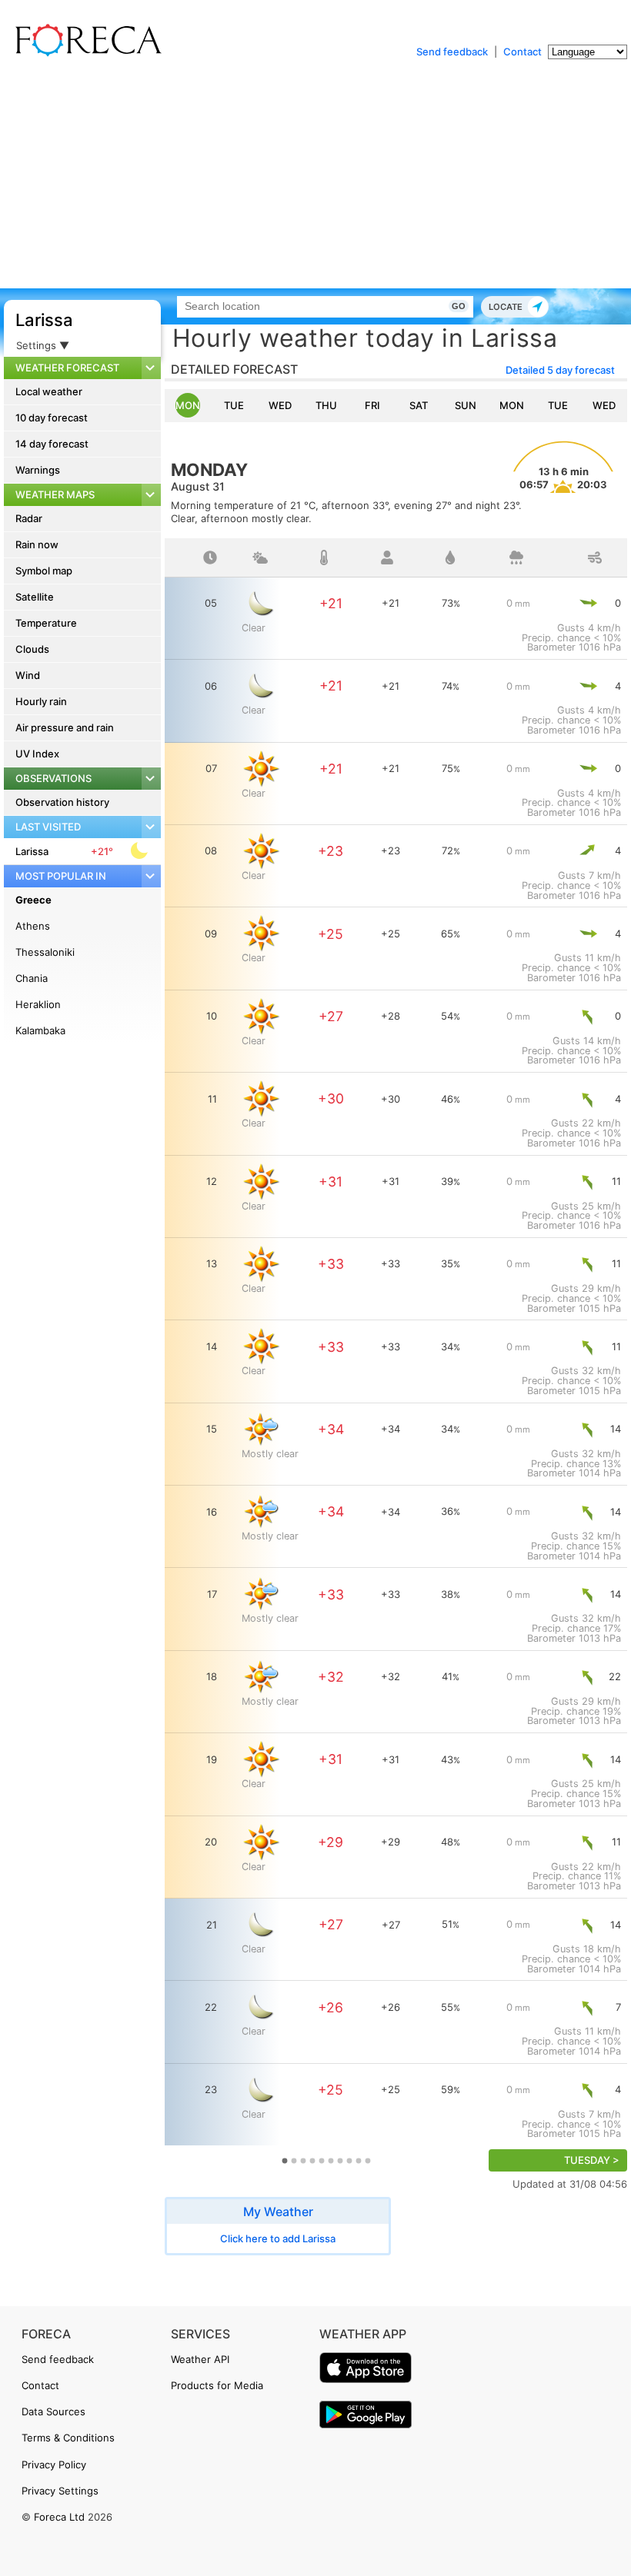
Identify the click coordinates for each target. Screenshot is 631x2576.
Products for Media (217, 2385)
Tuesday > (592, 2160)
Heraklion (38, 1004)
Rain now (37, 544)
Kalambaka (40, 1030)
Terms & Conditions (68, 2438)
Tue (234, 405)
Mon (188, 405)
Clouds (32, 649)
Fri (372, 405)
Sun (466, 405)
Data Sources (53, 2411)
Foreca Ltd (59, 2517)
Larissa (44, 320)
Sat (419, 405)
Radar (29, 518)
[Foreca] (85, 54)
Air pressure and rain (65, 727)
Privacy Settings (60, 2491)
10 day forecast (52, 418)
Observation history (62, 802)
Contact (522, 52)
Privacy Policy (54, 2465)
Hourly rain (41, 701)
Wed (280, 405)
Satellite (35, 597)
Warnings (38, 470)
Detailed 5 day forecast (560, 370)
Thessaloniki (45, 952)
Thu (326, 405)
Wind (28, 675)
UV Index (37, 754)
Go (459, 306)
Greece (33, 900)
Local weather (49, 391)
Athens (33, 926)
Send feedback (452, 52)
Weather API (200, 2359)
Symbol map (44, 571)
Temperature (46, 623)
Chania (32, 978)
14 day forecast (52, 444)
